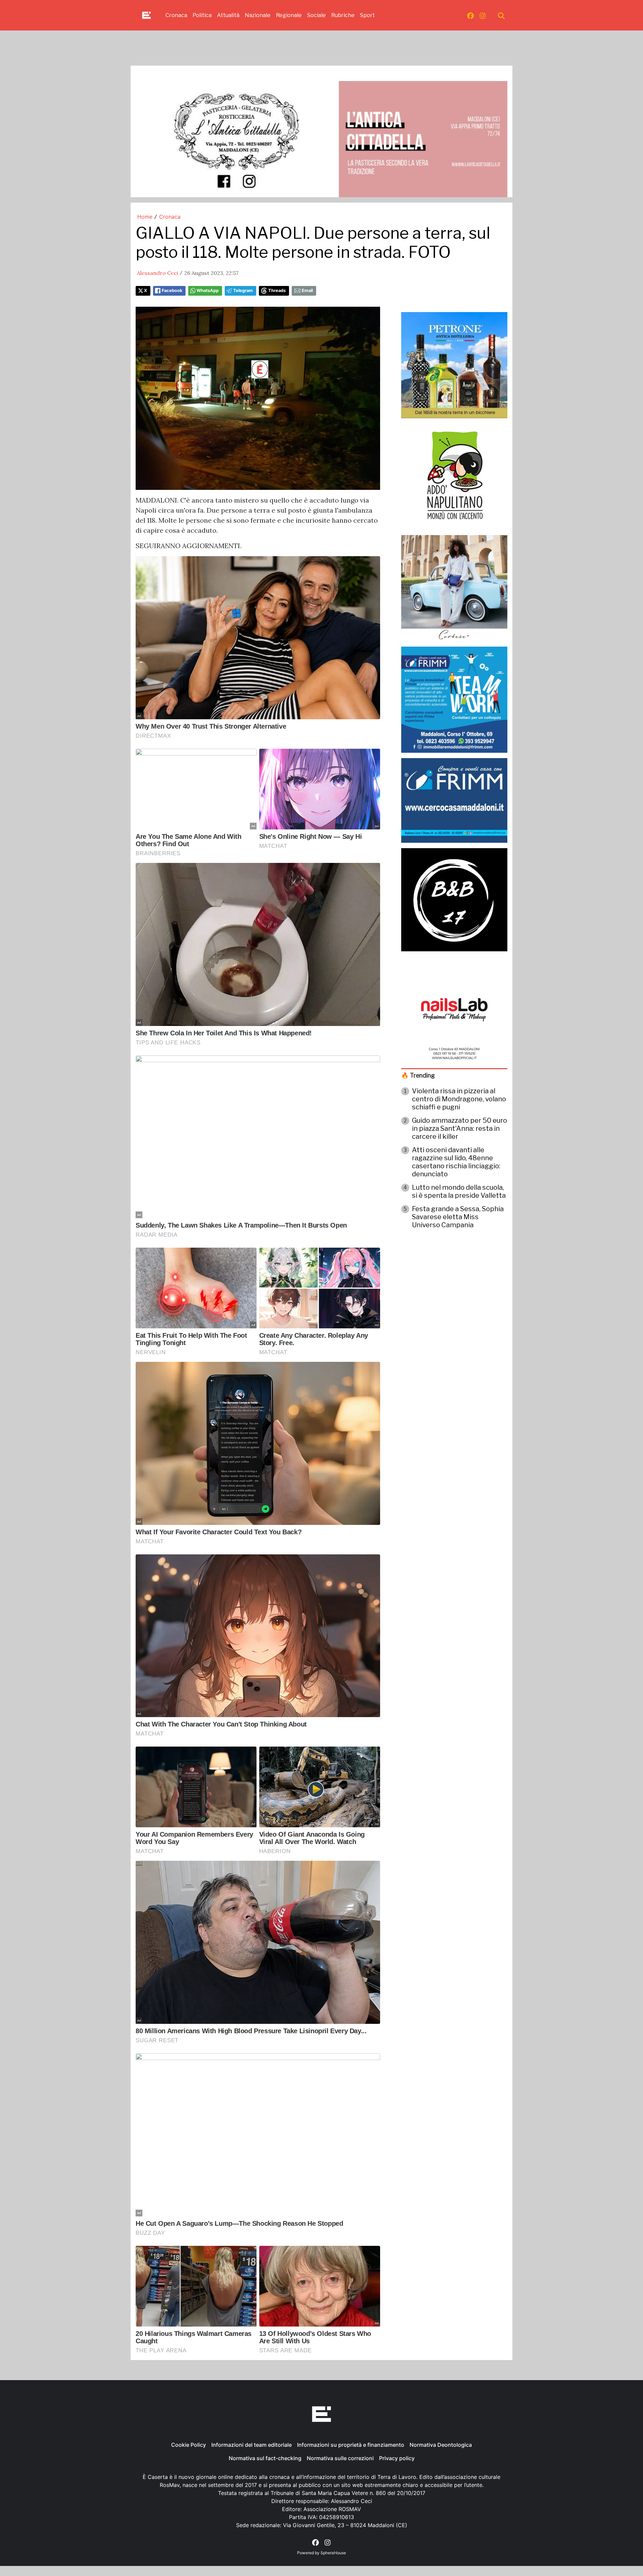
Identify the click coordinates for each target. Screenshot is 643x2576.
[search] (501, 15)
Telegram (243, 290)
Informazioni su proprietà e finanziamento (351, 2445)
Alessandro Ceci (158, 273)
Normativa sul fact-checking (265, 2458)
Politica (202, 15)
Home (145, 217)
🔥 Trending (418, 1075)
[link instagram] (483, 15)
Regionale (289, 15)
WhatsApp (208, 290)
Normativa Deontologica (441, 2445)
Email (307, 290)
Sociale (316, 15)
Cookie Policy (189, 2445)
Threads (277, 290)
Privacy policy (397, 2458)
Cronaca (176, 15)
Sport (367, 15)
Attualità (228, 15)
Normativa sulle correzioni (340, 2458)
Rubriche (343, 15)
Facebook (172, 290)
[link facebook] (471, 15)
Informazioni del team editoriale (252, 2445)
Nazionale (258, 15)
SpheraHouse (333, 2553)
